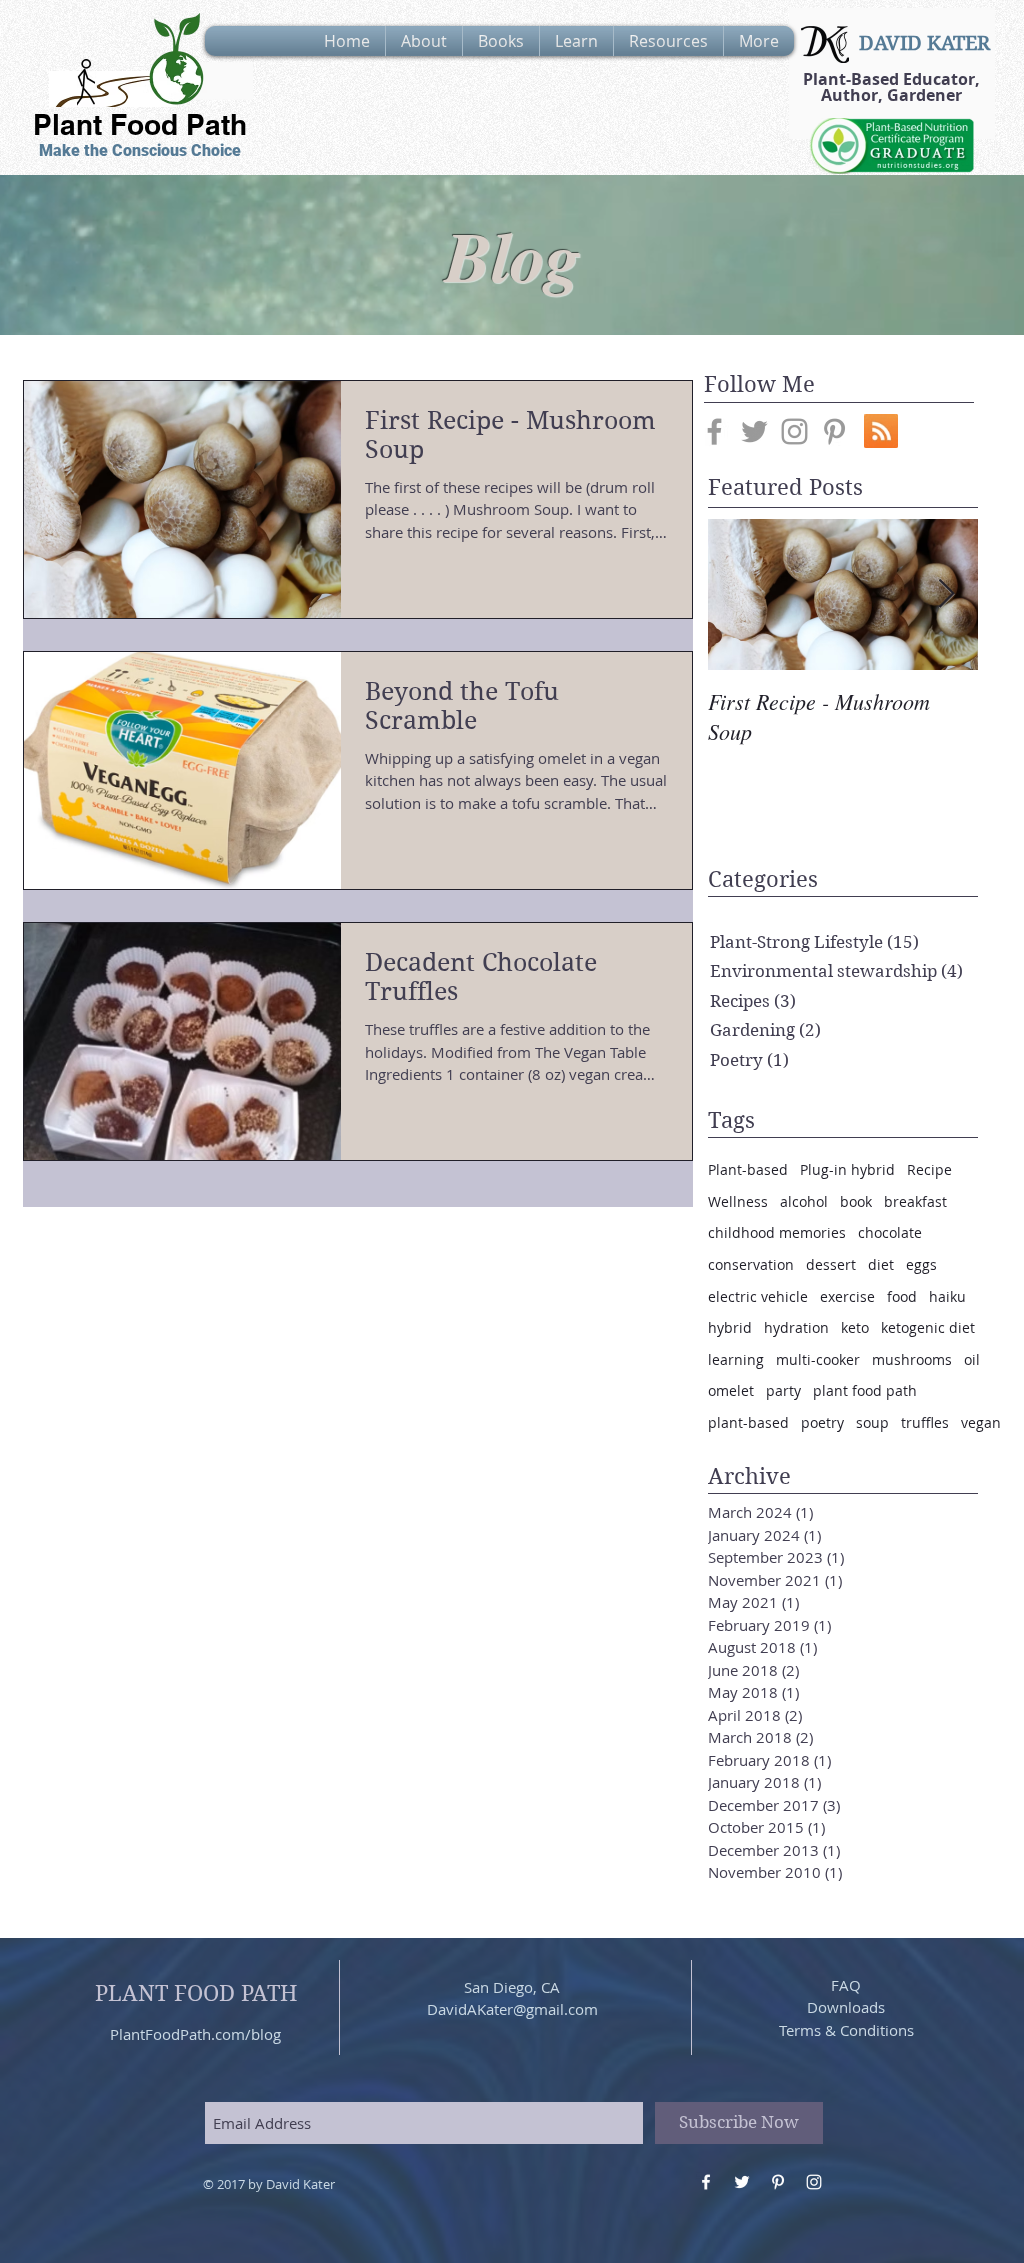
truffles (925, 1422)
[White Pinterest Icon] (778, 2182)
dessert (831, 1264)
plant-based (748, 1422)
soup (872, 1422)
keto (855, 1327)
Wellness (738, 1201)
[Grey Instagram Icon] (794, 431)
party (783, 1390)
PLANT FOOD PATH (196, 1993)
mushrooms (912, 1359)
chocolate (890, 1232)
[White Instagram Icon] (814, 2182)
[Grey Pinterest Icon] (834, 431)
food (902, 1296)
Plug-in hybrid (847, 1169)
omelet (731, 1390)
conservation (751, 1264)
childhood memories (777, 1232)
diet (881, 1264)
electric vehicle (758, 1296)
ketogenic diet (928, 1327)
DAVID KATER (924, 43)
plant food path (865, 1390)
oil (972, 1359)
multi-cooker (818, 1359)
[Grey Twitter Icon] (754, 431)
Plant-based (748, 1169)
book (856, 1201)
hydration (796, 1327)
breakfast (915, 1201)
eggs (921, 1264)
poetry (822, 1422)
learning (736, 1359)
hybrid (730, 1327)
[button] (424, 41)
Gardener (924, 95)
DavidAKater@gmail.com (512, 2009)
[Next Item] (946, 594)
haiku (947, 1296)
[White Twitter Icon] (742, 2182)
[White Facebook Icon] (706, 2182)
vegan (981, 1422)
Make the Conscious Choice (140, 150)
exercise (847, 1296)
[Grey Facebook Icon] (714, 431)
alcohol (804, 1201)
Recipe (929, 1169)
